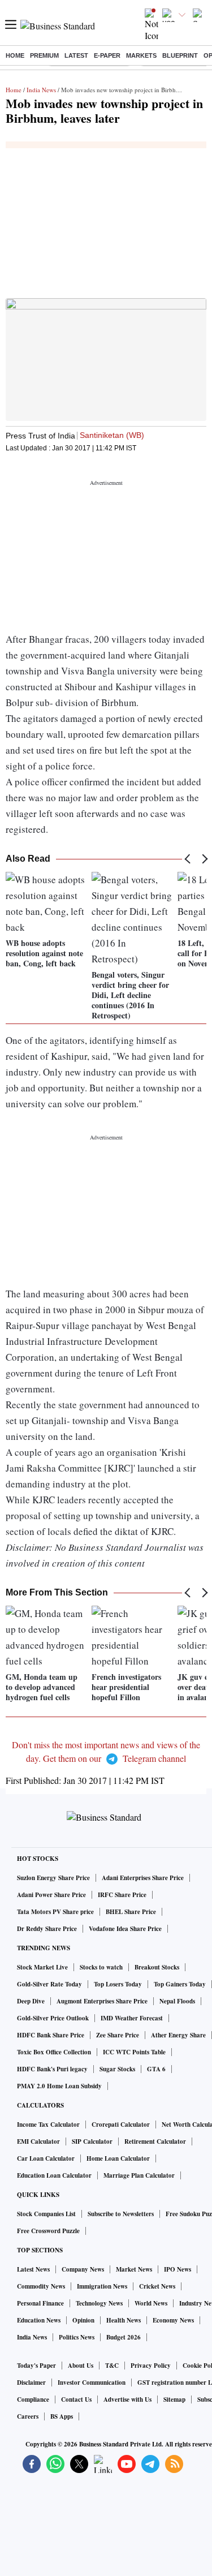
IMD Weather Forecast (132, 2018)
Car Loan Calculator (46, 2158)
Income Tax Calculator (48, 2125)
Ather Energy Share (178, 2035)
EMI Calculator (38, 2141)
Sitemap (174, 2399)
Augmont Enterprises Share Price (102, 2001)
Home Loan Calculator (118, 2158)
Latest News (33, 2269)
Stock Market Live (42, 1967)
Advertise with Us (127, 2399)
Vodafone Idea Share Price (125, 1929)
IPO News (178, 2269)
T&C (112, 2366)
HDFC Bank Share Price (51, 2035)
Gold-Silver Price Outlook (53, 2018)
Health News (124, 2320)
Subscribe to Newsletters (121, 2214)
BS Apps (62, 2416)
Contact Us (76, 2399)
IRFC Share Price (122, 1895)
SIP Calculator (92, 2141)
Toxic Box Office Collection (54, 2052)
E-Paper (107, 55)
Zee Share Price (118, 2035)
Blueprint (180, 55)
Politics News (77, 2337)
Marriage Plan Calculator (139, 2175)
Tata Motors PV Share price (55, 1912)
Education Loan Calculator (54, 2175)
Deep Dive (31, 2001)
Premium (44, 55)
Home (15, 55)
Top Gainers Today (180, 1984)
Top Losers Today (118, 1984)
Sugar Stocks (117, 2069)
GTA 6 (156, 2069)
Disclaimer (31, 2383)
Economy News (173, 2320)
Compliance (33, 2399)
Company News (83, 2269)
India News (41, 90)
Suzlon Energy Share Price (53, 1878)
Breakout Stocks (157, 1967)
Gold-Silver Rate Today (49, 1984)
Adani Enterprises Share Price (143, 1878)
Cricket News (157, 2286)
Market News (134, 2269)
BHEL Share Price (131, 1912)
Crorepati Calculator (121, 2125)
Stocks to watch (101, 1967)
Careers (28, 2416)
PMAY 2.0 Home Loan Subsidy (59, 2086)
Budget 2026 (124, 2337)
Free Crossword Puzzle (48, 2231)
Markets (141, 55)
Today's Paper (36, 2366)
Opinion (83, 2320)
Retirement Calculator (155, 2141)
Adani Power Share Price (51, 1895)
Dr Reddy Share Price (47, 1929)
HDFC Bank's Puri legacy (52, 2069)
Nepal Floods (177, 2001)
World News (151, 2303)
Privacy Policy (151, 2366)
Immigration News (102, 2286)
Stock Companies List (46, 2214)
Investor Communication (92, 2383)
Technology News (99, 2303)
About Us (81, 2366)
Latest (76, 55)
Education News (39, 2320)
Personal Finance (40, 2303)
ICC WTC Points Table (134, 2052)
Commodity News (41, 2286)
